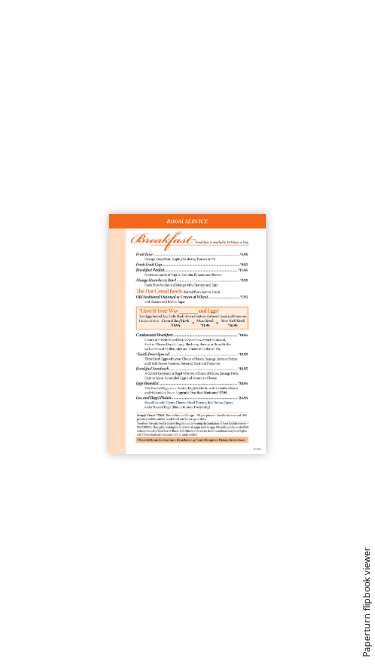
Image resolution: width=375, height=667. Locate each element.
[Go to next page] (54, 333)
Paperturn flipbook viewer (366, 602)
